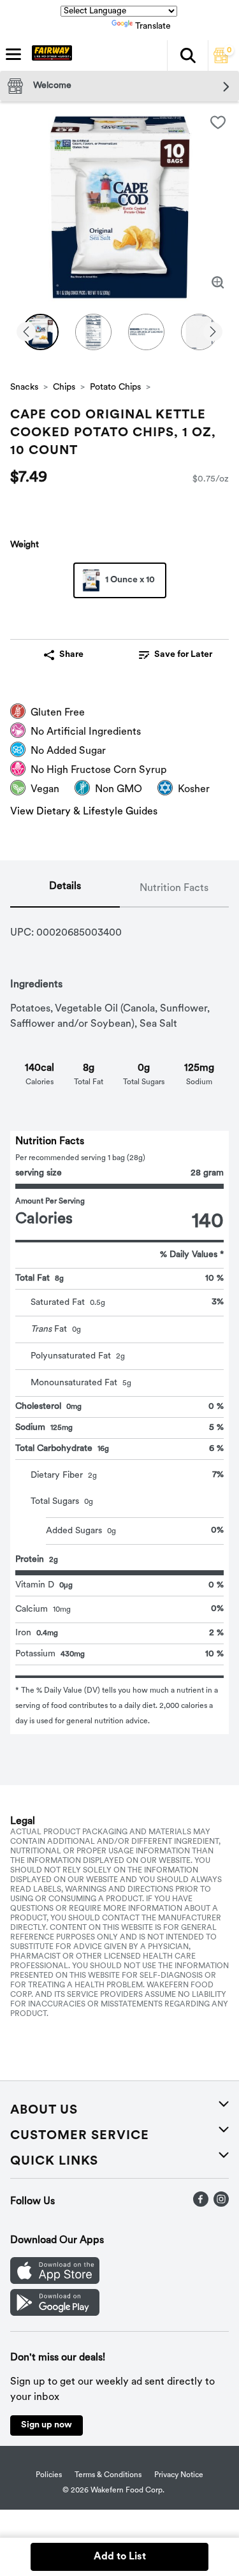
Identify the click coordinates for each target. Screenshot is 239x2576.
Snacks (24, 387)
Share (71, 655)
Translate (153, 26)
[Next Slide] (213, 333)
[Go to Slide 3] (146, 332)
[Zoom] (218, 283)
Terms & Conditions (108, 2475)
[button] (187, 55)
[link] (176, 655)
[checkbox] (218, 122)
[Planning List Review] (221, 61)
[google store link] (55, 2313)
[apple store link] (55, 2281)
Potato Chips (115, 387)
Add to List (120, 2557)
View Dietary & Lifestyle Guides (84, 812)
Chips (64, 387)
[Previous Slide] (26, 333)
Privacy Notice (179, 2475)
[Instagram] (221, 2204)
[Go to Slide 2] (93, 332)
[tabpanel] (119, 1321)
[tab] (65, 889)
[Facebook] (201, 2204)
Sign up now (47, 2425)
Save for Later (183, 655)
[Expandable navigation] (13, 54)
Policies (49, 2475)
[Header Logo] (49, 55)
